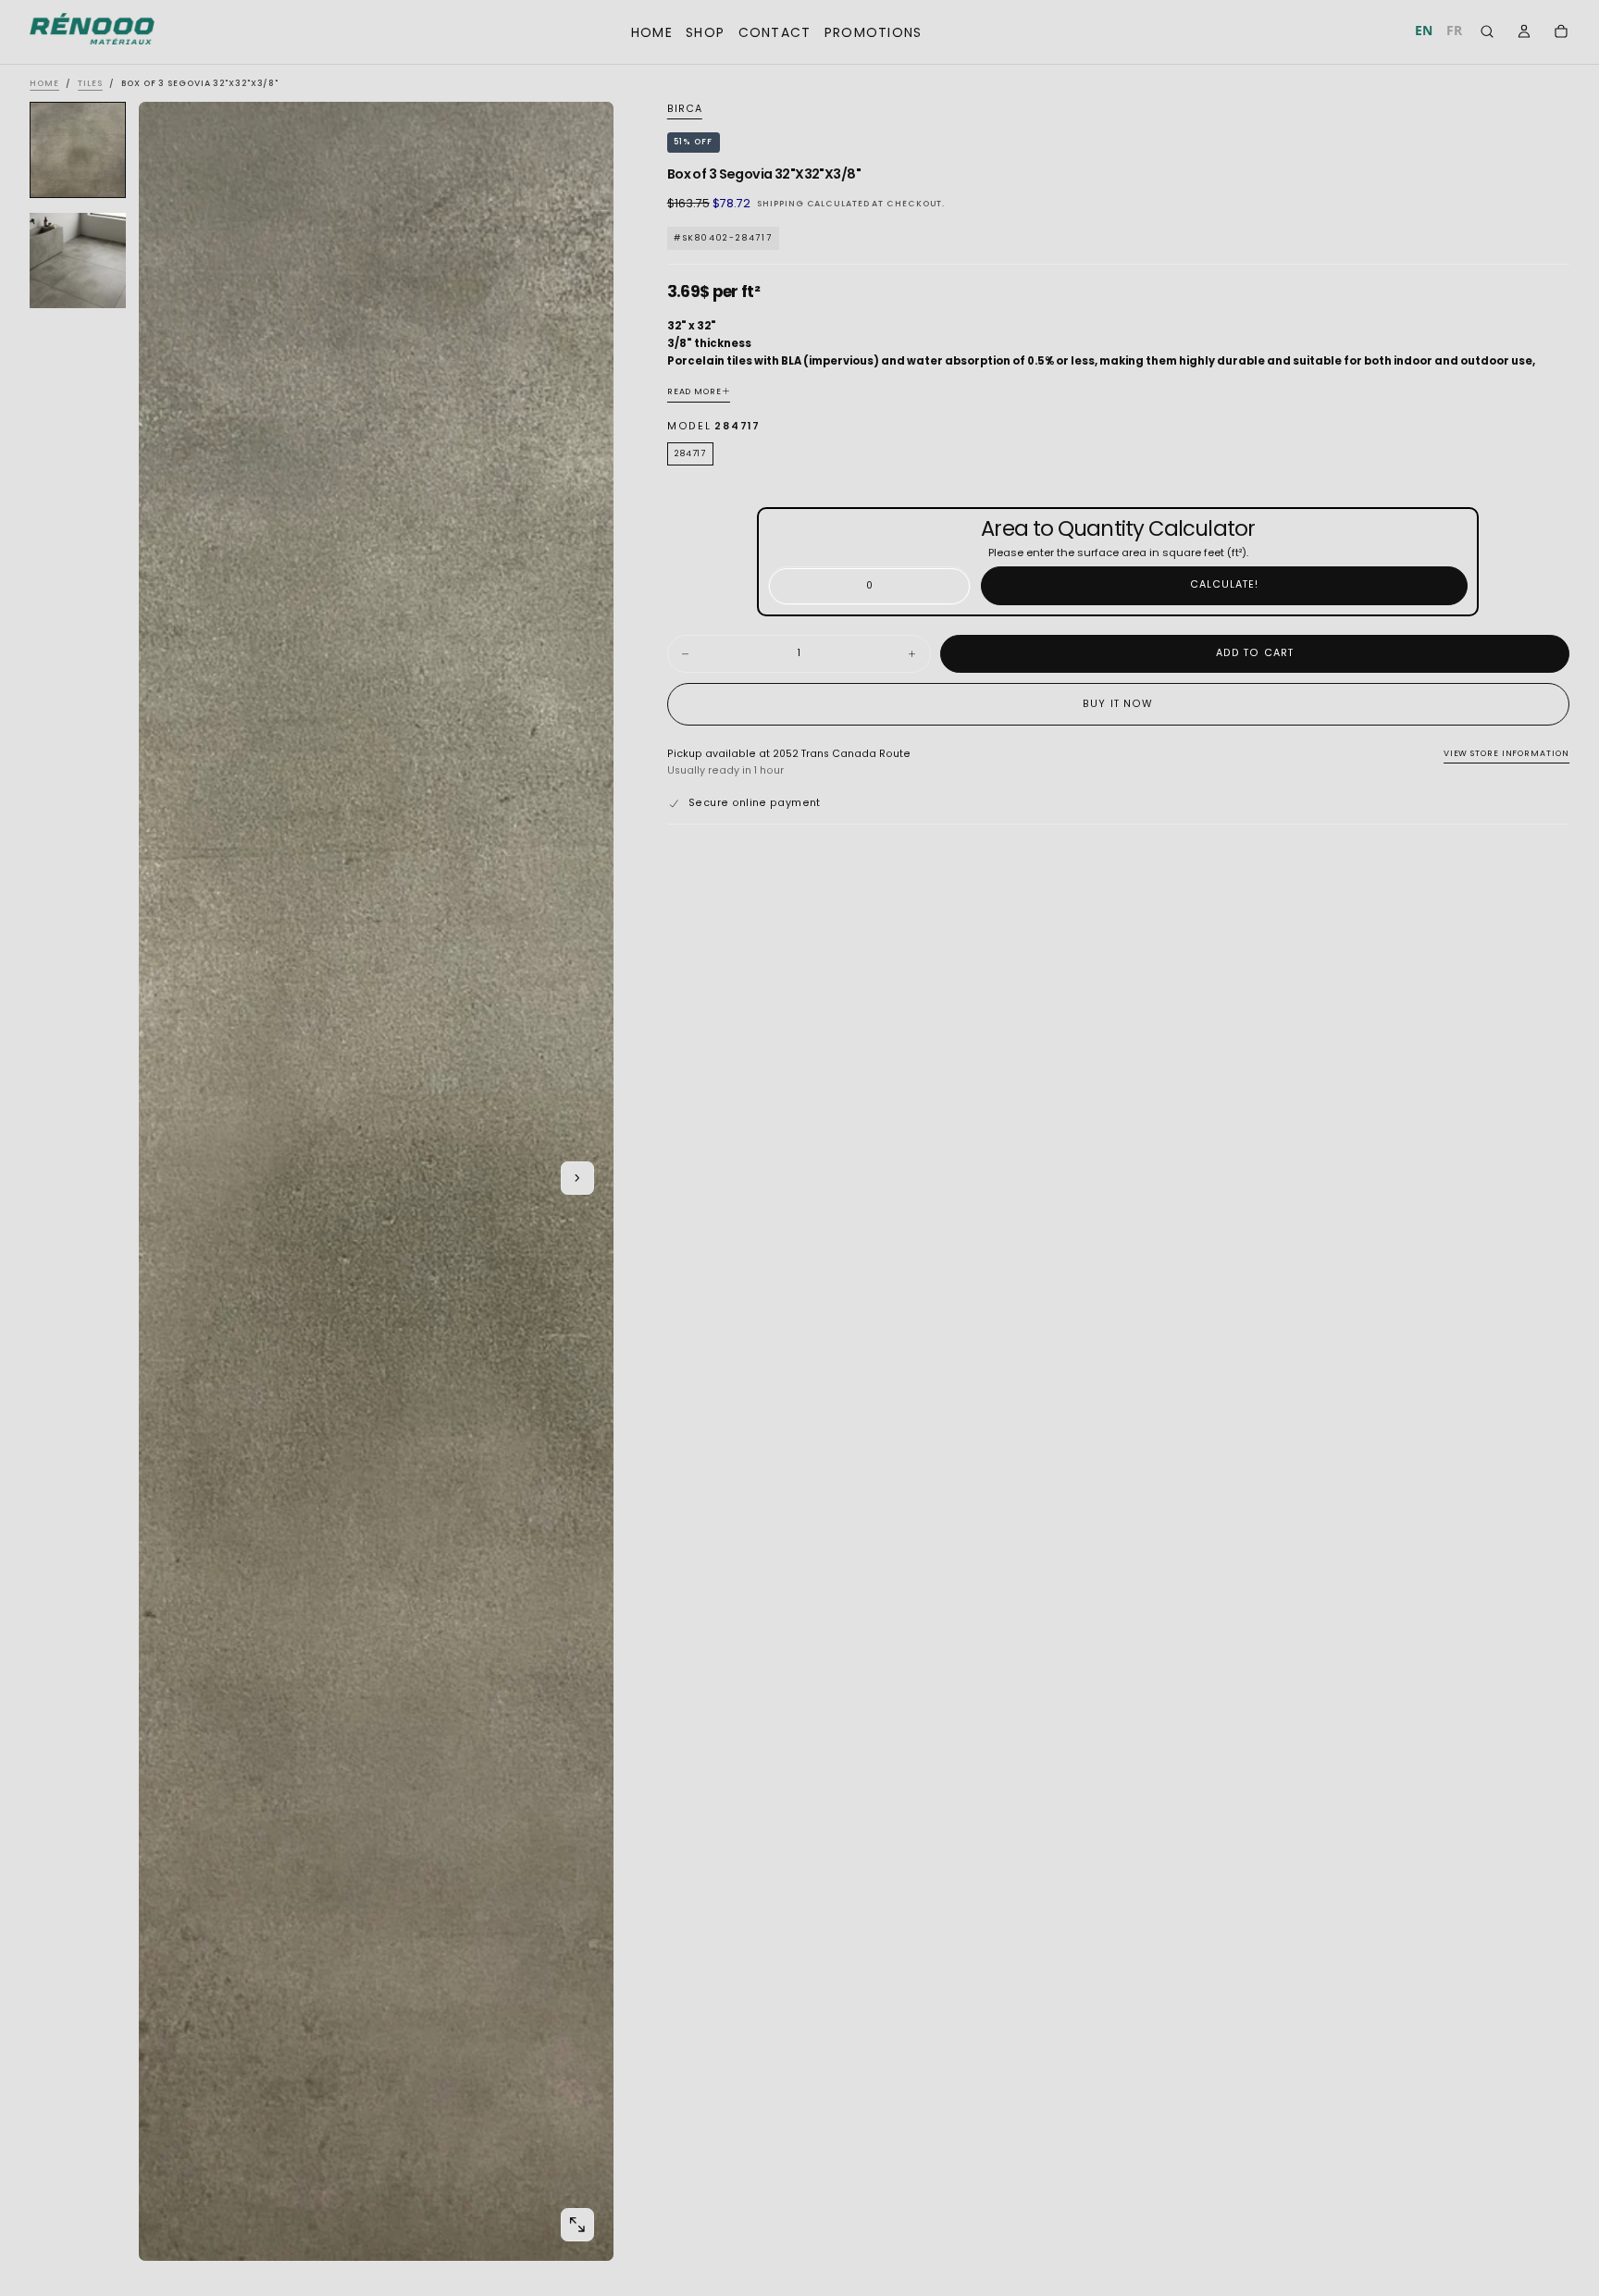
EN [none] (1424, 30)
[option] (1455, 31)
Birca (685, 109)
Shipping (780, 205)
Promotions (874, 32)
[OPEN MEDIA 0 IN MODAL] (577, 2225)
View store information (1506, 754)
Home (652, 32)
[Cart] (1561, 33)
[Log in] (1524, 33)
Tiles (90, 83)
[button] (1487, 34)
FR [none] (1454, 30)
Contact (775, 32)
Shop (705, 32)
